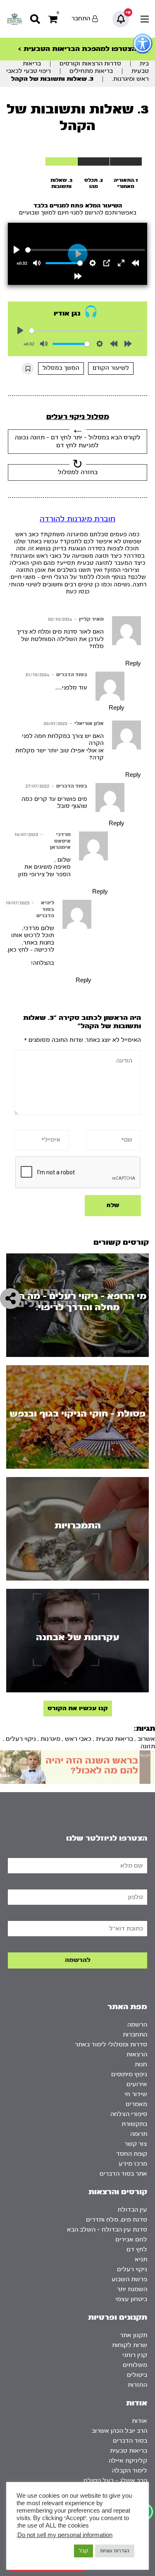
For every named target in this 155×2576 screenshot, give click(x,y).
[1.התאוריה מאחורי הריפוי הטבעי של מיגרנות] (126, 161)
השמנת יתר (132, 2289)
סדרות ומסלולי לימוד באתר (111, 2045)
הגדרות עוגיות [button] (115, 2551)
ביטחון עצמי (131, 2299)
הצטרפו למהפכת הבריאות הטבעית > (77, 49)
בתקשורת (134, 2124)
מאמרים (136, 2104)
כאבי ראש (78, 1739)
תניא (141, 2259)
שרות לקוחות (130, 2345)
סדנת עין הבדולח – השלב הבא (107, 2230)
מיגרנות (50, 1739)
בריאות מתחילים (91, 71)
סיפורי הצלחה (129, 2114)
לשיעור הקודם (111, 368)
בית (144, 64)
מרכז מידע (133, 2164)
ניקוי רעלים (21, 1739)
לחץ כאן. (18, 950)
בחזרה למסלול (78, 472)
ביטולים (137, 2375)
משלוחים (135, 2365)
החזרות (137, 2385)
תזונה (148, 1746)
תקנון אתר (134, 2335)
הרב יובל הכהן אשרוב (119, 2431)
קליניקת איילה (128, 2461)
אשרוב (146, 1739)
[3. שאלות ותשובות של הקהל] (61, 161)
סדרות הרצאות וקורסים (90, 64)
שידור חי (136, 2094)
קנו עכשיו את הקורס (78, 1708)
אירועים (137, 2084)
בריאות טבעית (114, 1739)
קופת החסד (132, 2154)
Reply (133, 664)
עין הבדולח (132, 2210)
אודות (139, 2421)
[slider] (85, 250)
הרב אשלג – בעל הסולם (115, 2481)
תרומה (139, 2134)
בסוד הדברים (72, 675)
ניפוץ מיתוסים (129, 2074)
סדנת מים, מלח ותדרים (117, 2220)
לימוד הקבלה (130, 2471)
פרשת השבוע (129, 2279)
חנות (141, 2064)
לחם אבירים (131, 2240)
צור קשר (136, 2144)
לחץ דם (137, 2249)
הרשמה (137, 2025)
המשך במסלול (61, 368)
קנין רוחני (135, 2355)
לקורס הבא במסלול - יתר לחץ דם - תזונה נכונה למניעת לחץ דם (78, 441)
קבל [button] (83, 2551)
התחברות (135, 2035)
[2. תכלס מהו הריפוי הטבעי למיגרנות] (94, 161)
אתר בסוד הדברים (123, 2174)
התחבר (81, 18)
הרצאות (137, 2054)
